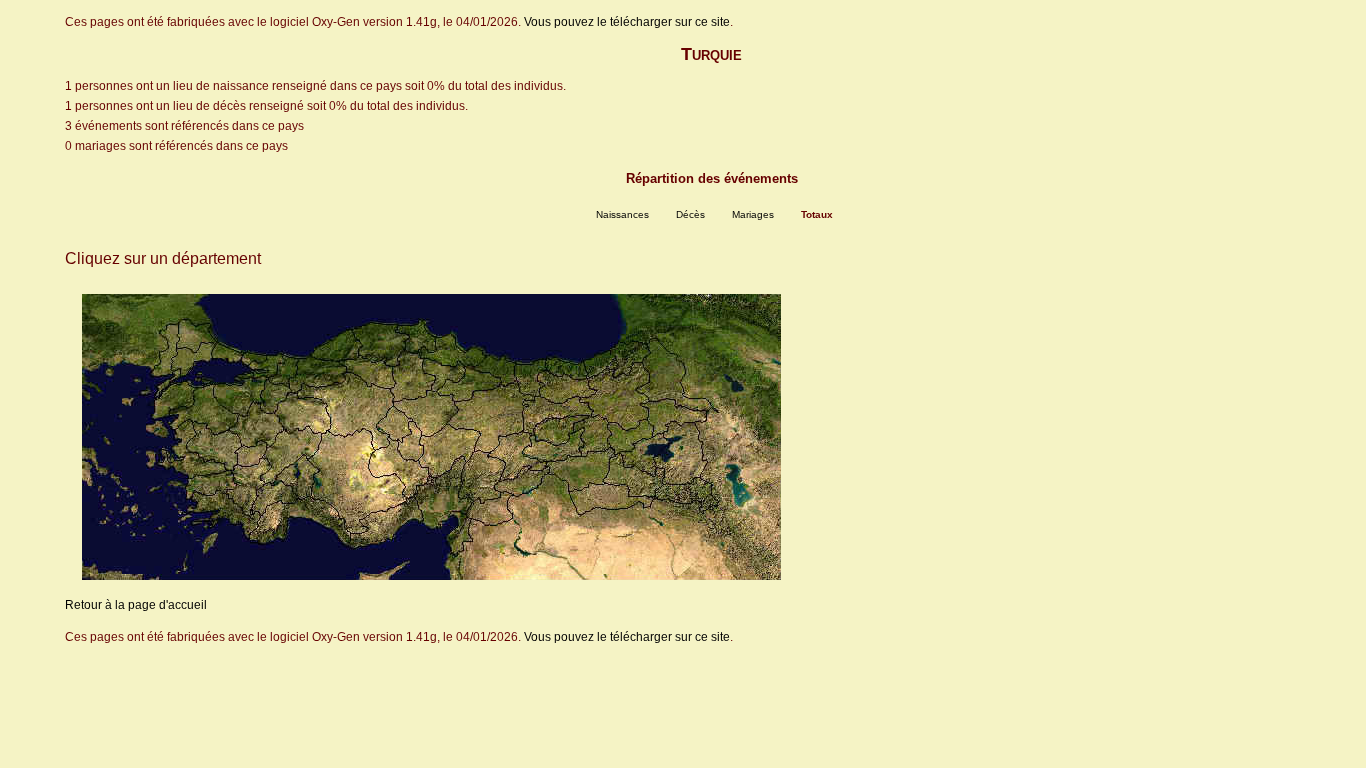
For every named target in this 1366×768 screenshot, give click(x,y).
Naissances (622, 214)
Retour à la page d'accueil (136, 605)
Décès (690, 214)
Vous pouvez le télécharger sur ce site (627, 22)
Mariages (753, 214)
